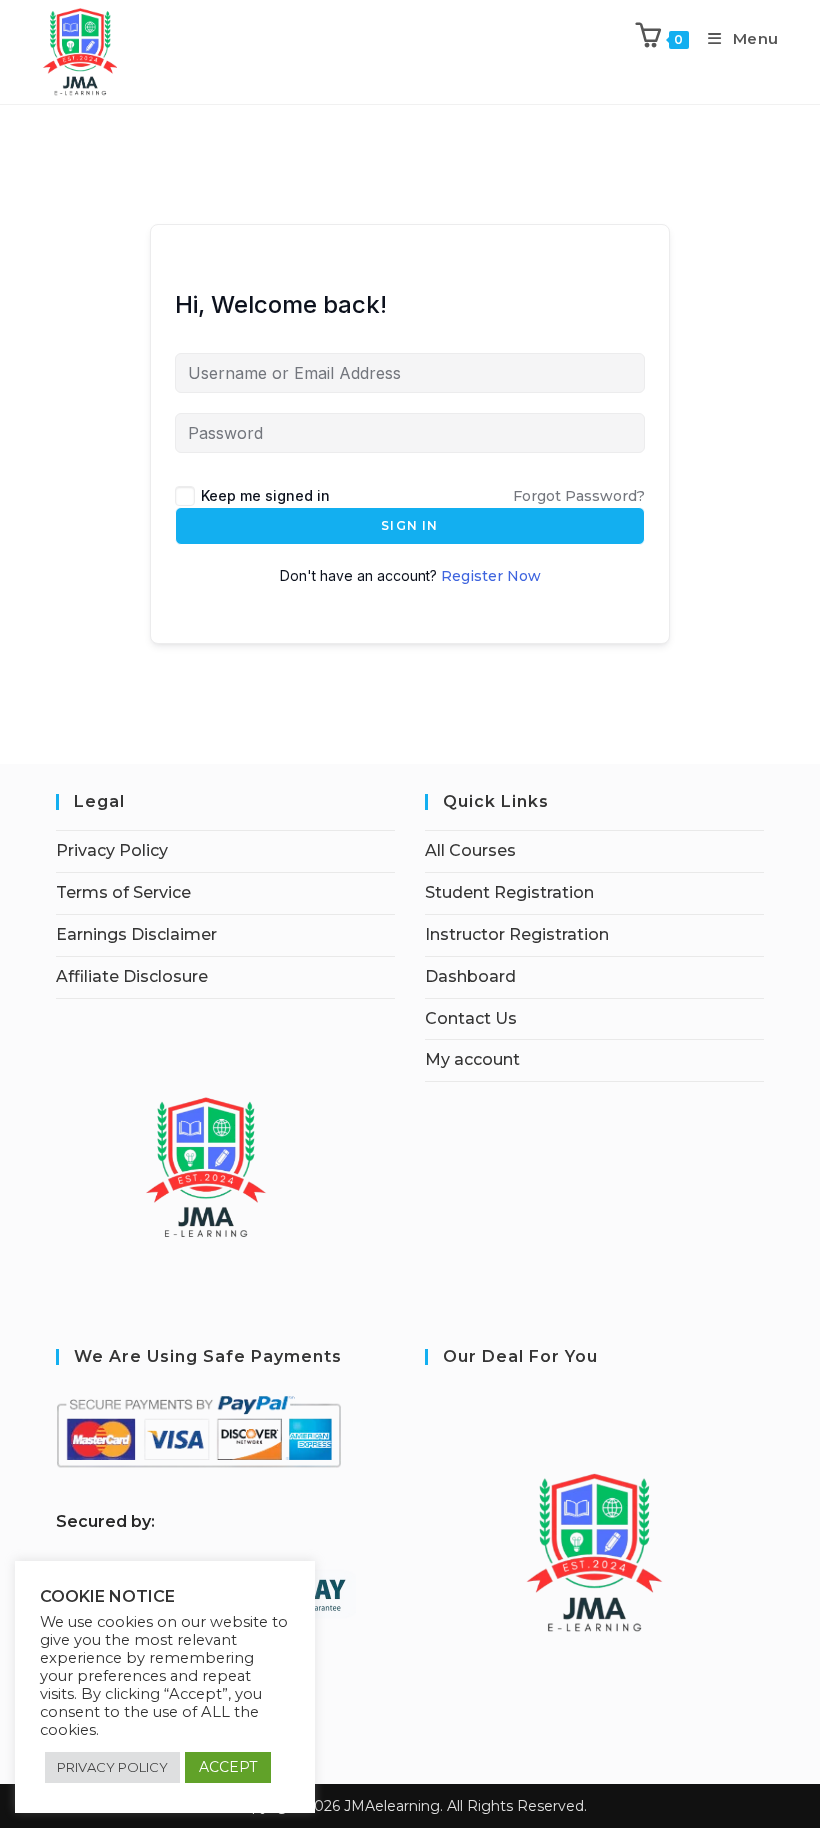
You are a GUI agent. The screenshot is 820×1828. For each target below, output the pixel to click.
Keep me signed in (265, 495)
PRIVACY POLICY (112, 1767)
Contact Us (471, 1018)
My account (472, 1059)
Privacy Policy (112, 850)
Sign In (409, 525)
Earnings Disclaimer (136, 934)
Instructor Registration (517, 934)
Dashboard (470, 976)
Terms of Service (123, 892)
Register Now (491, 576)
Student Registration (509, 892)
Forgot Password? (579, 496)
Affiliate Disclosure (132, 976)
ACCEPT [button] (228, 1767)
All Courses (470, 850)
